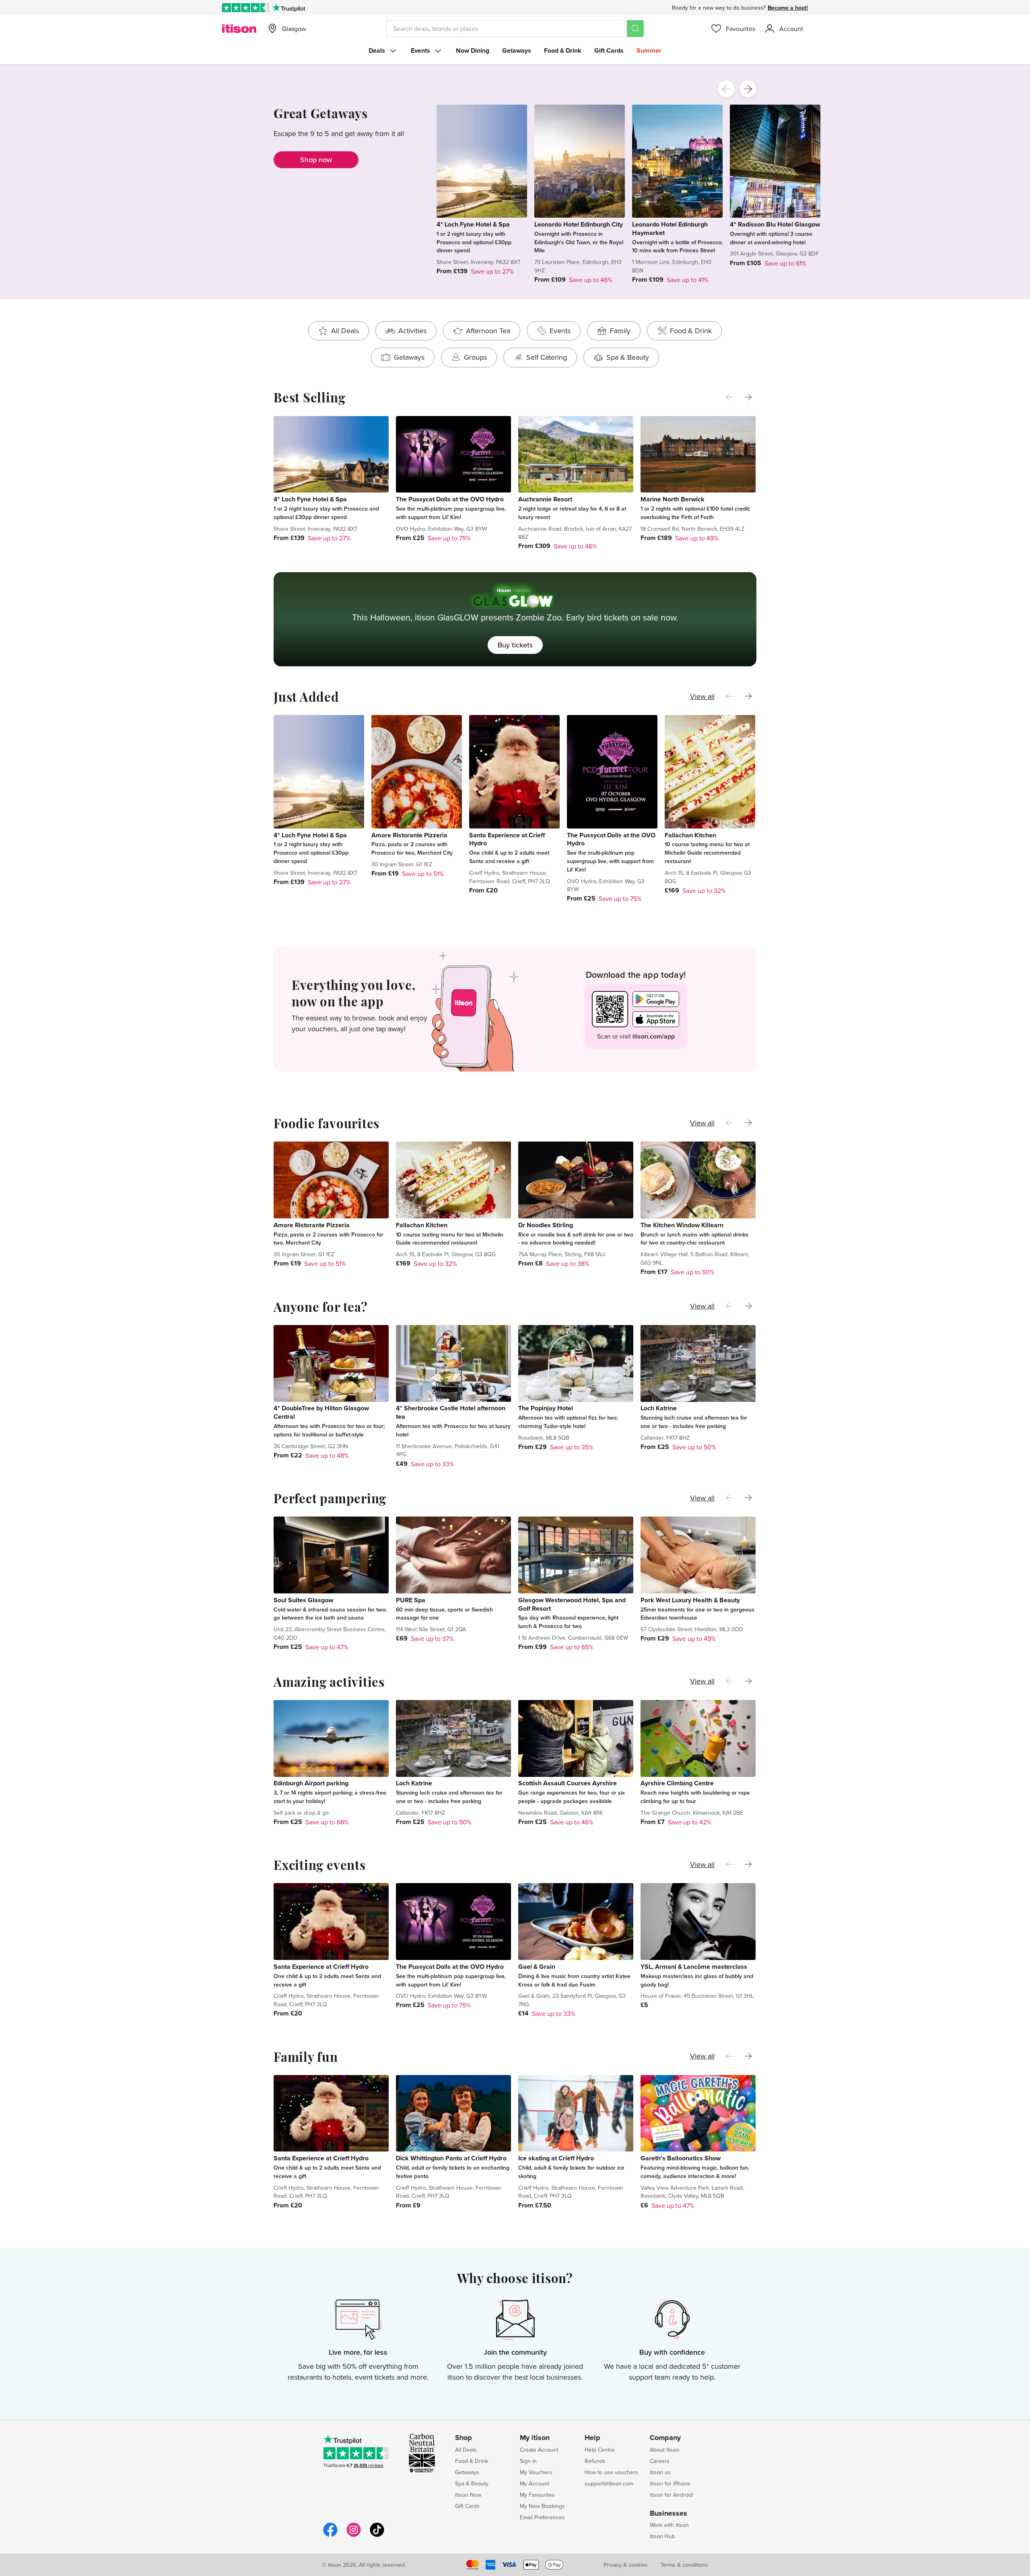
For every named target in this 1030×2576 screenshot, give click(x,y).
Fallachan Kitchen (690, 835)
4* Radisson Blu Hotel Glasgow (775, 224)
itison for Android (671, 2495)
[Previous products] (726, 89)
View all (702, 696)
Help (592, 2438)
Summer (649, 50)
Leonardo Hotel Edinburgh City (579, 224)
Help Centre (600, 2450)
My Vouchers (536, 2472)
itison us (660, 2472)
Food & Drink (563, 50)
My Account (535, 2483)
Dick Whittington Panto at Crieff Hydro (451, 2158)
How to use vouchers (611, 2472)
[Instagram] (354, 2536)
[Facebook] (330, 2536)
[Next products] (748, 89)
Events (420, 50)
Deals (377, 50)
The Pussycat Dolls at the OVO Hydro (450, 499)
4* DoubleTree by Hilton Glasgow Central (321, 1412)
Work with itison (669, 2525)
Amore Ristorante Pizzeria (409, 835)
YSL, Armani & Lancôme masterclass (694, 1967)
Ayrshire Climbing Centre (677, 1783)
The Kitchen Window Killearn (682, 1225)
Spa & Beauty (472, 2483)
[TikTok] (377, 2536)
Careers (660, 2461)
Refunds (595, 2461)
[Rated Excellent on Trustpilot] (246, 8)
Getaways (517, 50)
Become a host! (788, 8)
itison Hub (662, 2536)
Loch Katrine (659, 1408)
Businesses (668, 2514)
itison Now (468, 2495)
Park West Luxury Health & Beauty (690, 1600)
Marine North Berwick (673, 499)
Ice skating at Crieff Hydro (556, 2158)
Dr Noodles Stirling (546, 1225)
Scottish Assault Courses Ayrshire (568, 1783)
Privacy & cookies (626, 2565)
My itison (535, 2438)
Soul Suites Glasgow (303, 1600)
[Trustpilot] (289, 8)
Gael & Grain (537, 1967)
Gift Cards (609, 50)
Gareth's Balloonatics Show (681, 2158)
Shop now (316, 160)
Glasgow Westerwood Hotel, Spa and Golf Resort (572, 1604)
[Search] (635, 29)
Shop (463, 2438)
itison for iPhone (670, 2483)
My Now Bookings (542, 2506)
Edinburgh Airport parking (311, 1783)
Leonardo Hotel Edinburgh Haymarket (670, 229)
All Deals (466, 2450)
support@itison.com (609, 2483)
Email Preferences (542, 2517)
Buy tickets (515, 645)
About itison (665, 2450)
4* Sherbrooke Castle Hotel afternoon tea (451, 1412)
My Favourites (537, 2495)
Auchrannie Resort (545, 499)
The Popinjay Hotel (546, 1408)
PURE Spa (411, 1600)
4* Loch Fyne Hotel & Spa (473, 224)
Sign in (528, 2461)
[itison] (239, 29)
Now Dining (473, 50)
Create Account (539, 2450)
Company (665, 2438)
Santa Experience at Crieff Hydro (507, 839)
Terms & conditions (684, 2565)
